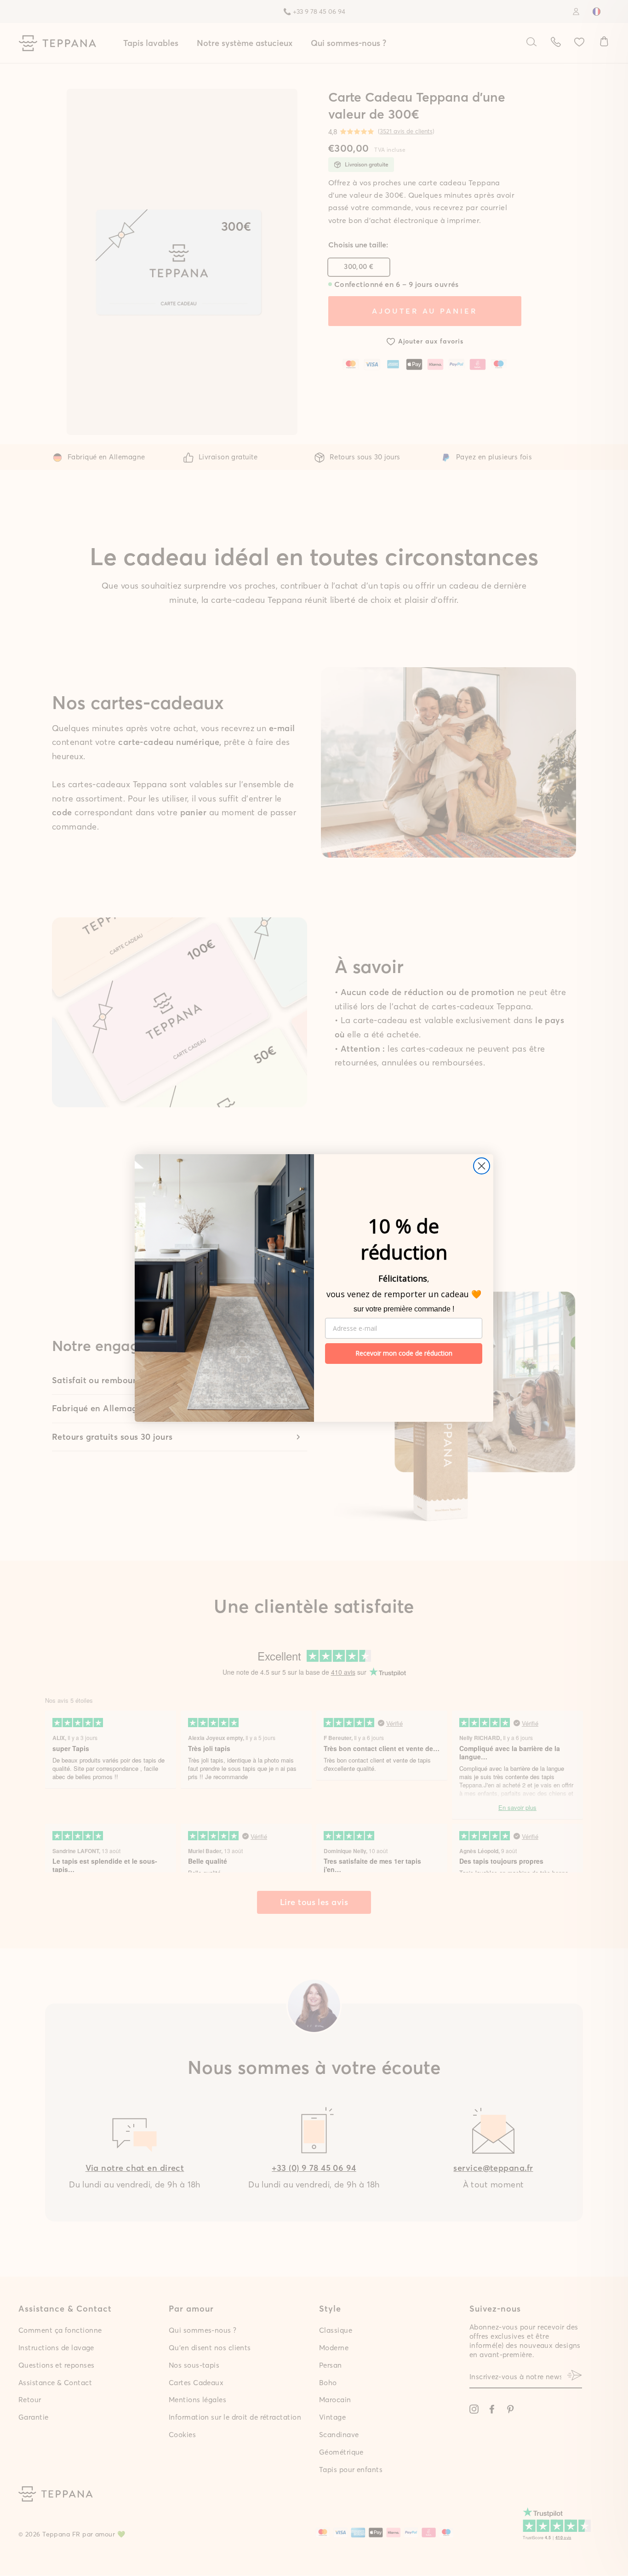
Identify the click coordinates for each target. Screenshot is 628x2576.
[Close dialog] (482, 1166)
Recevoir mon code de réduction (404, 1353)
